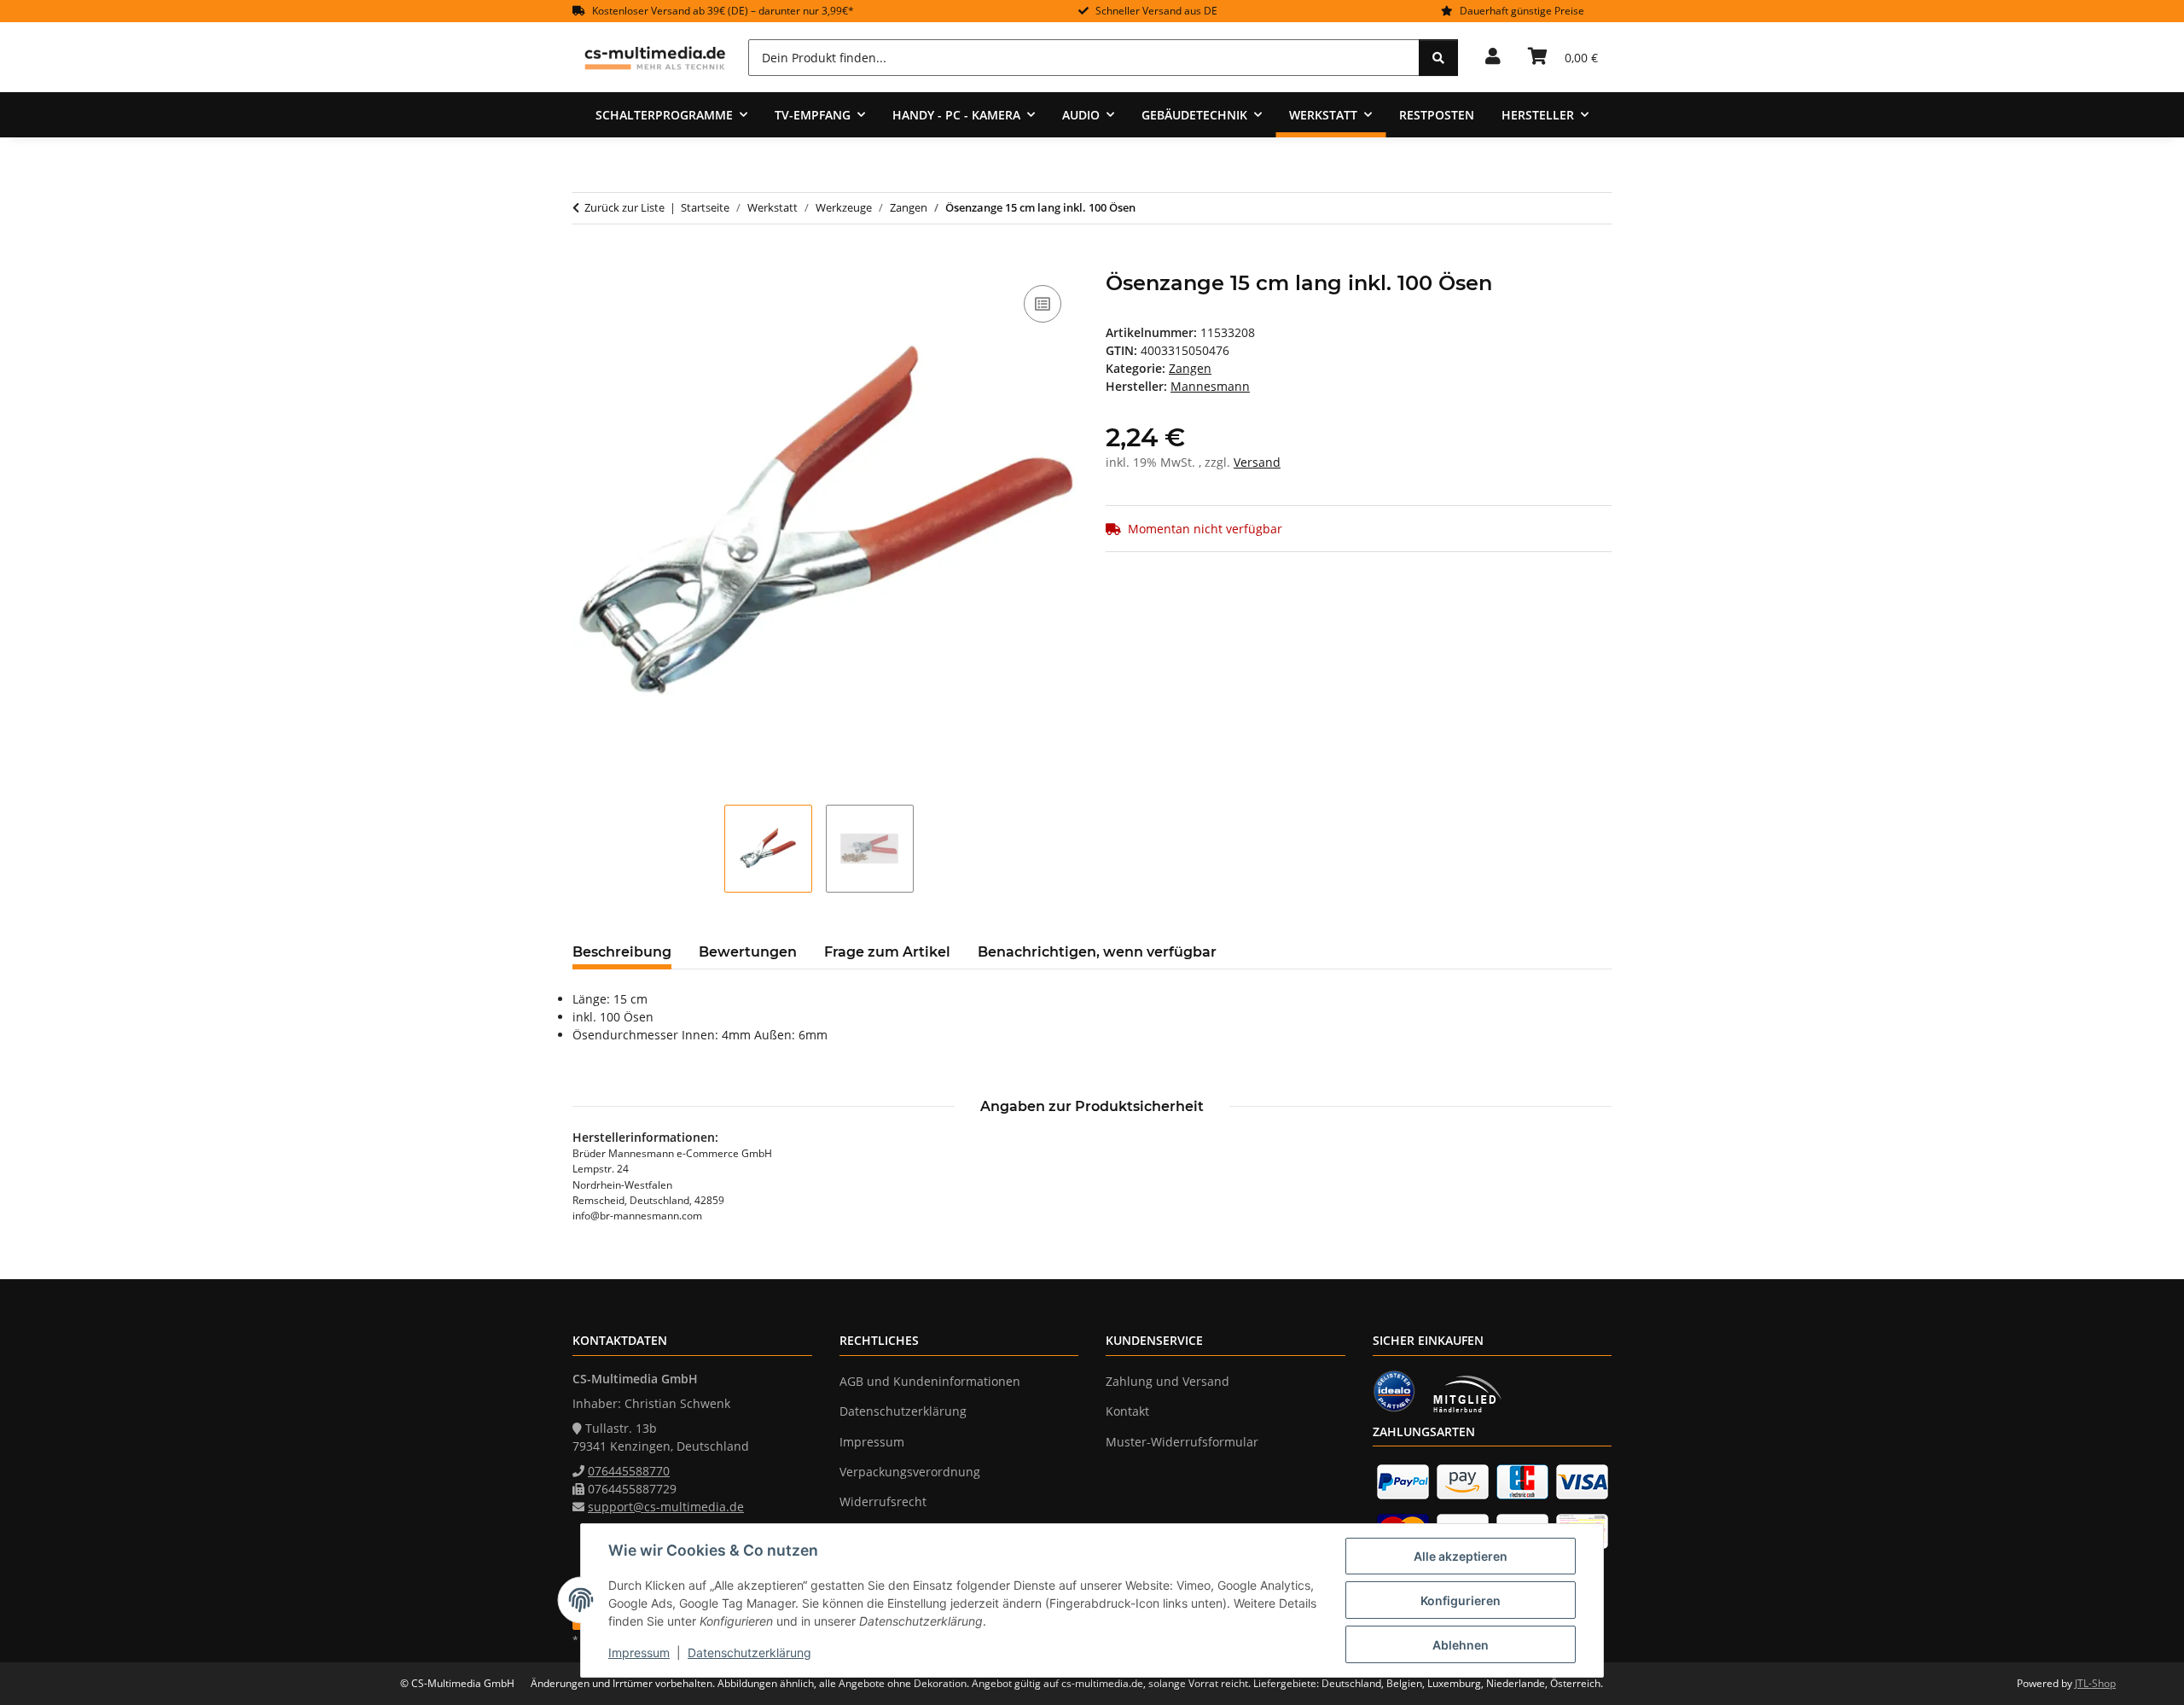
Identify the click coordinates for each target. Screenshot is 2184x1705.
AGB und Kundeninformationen (930, 1381)
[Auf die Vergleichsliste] (1043, 304)
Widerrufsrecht (883, 1501)
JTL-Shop (2095, 1683)
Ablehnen (1461, 1645)
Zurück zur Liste (624, 207)
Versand (1257, 462)
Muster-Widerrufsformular (1182, 1442)
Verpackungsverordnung (910, 1472)
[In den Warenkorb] (586, 262)
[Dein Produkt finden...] (1438, 58)
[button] (1493, 57)
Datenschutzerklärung (749, 1653)
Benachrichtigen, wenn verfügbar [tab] (1097, 952)
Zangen (1190, 368)
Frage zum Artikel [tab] (887, 952)
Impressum (639, 1653)
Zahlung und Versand (1168, 1381)
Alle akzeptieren (1461, 1556)
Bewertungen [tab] (748, 952)
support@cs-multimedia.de (666, 1507)
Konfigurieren (1461, 1600)
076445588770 (629, 1471)
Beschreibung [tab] (622, 952)
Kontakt (1127, 1411)
